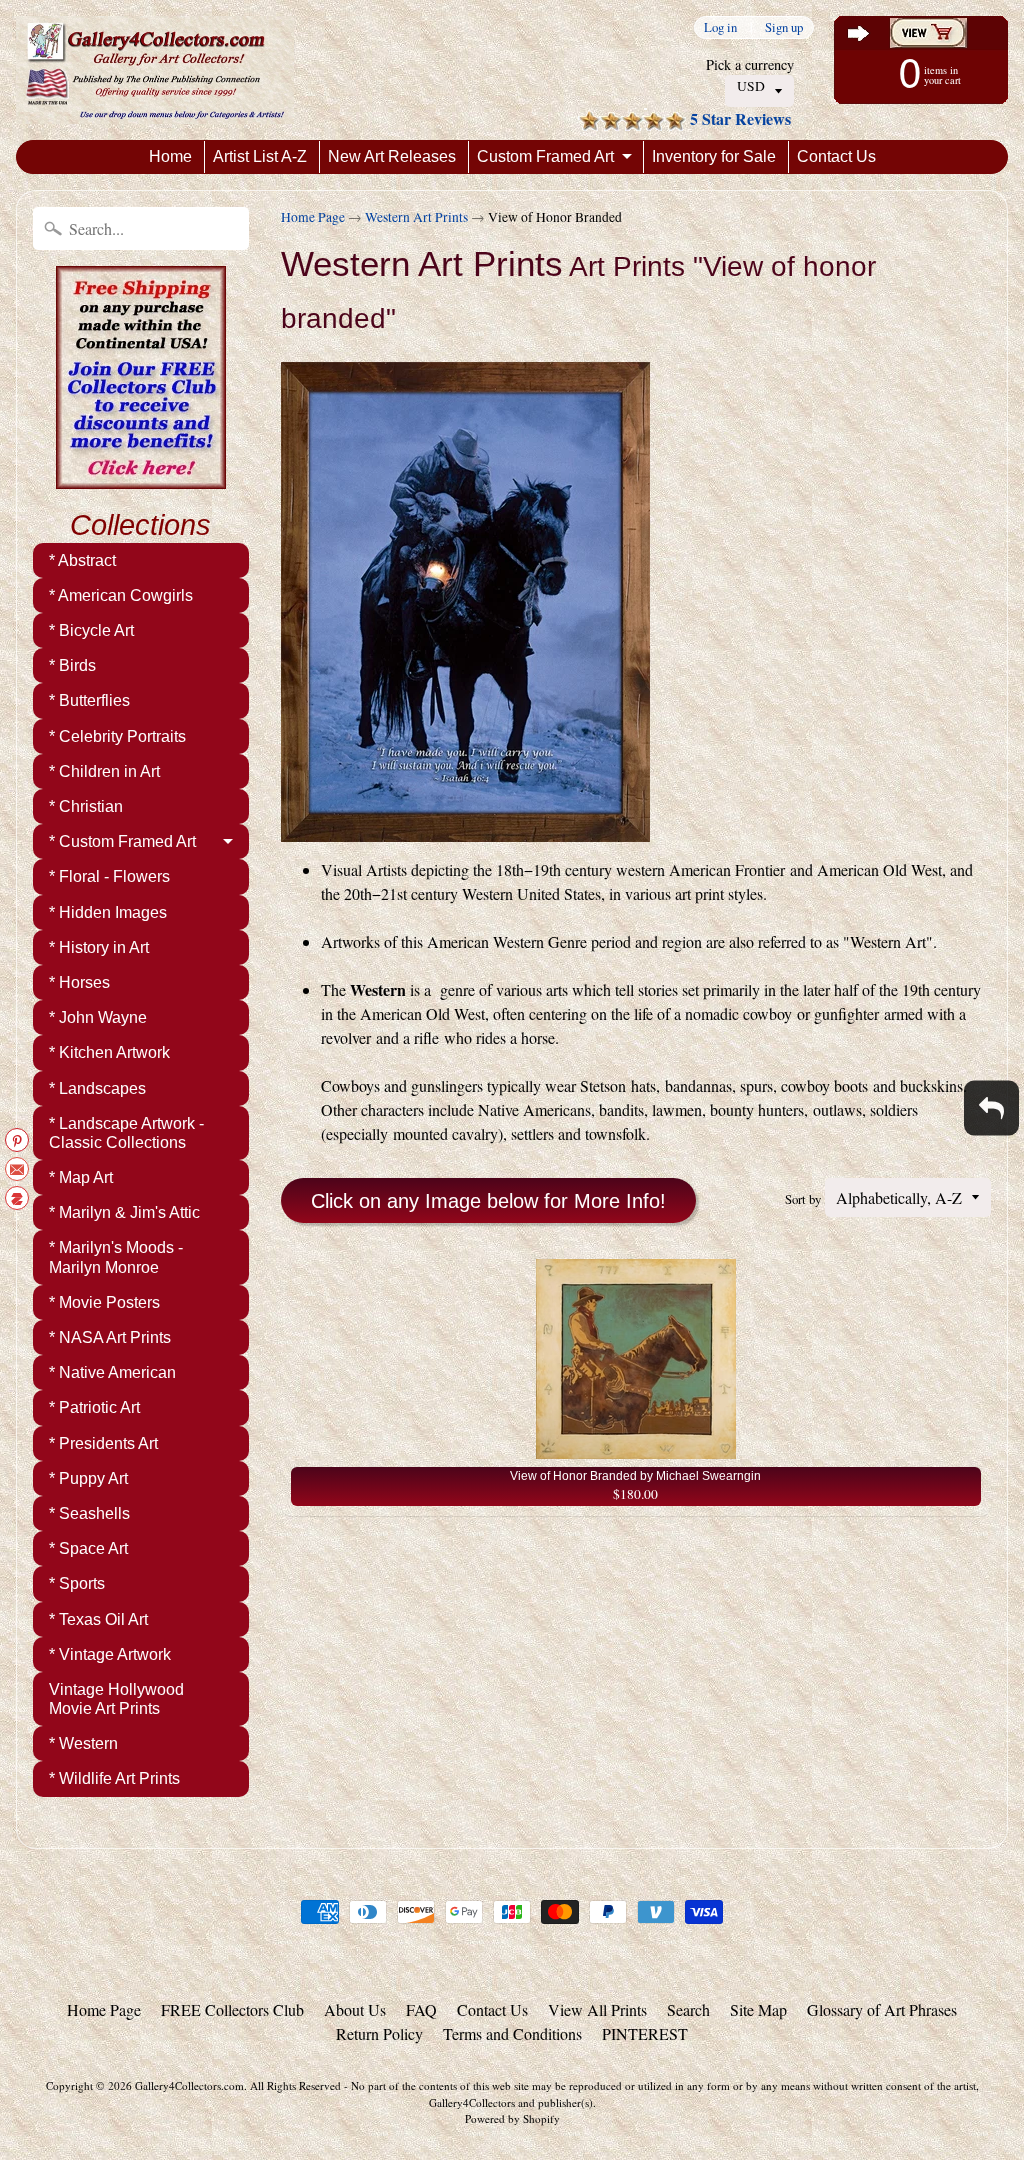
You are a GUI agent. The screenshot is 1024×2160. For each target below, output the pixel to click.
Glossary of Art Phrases (882, 2009)
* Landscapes (97, 1088)
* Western (83, 1743)
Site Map (758, 2009)
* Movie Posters (104, 1302)
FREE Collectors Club (232, 2009)
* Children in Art (104, 771)
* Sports (77, 1583)
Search (688, 2009)
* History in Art (99, 947)
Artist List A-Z (260, 156)
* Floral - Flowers (109, 876)
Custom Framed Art (545, 156)
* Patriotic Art (94, 1407)
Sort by (803, 1199)
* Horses (79, 982)
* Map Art (81, 1177)
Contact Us (836, 156)
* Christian (86, 806)
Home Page (313, 217)
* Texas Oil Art (98, 1619)
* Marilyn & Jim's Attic (124, 1212)
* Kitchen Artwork (109, 1052)
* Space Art (88, 1548)
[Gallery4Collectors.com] (155, 70)
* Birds (72, 665)
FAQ (421, 2009)
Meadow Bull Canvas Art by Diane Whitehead (250, 2080)
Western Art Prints (416, 217)
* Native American (112, 1372)
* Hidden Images (108, 912)
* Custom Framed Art (122, 841)
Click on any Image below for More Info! (488, 1201)
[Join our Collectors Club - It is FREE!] (141, 478)
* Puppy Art (88, 1478)
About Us (355, 2009)
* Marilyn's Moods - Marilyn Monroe (116, 1257)
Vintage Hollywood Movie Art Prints (116, 1699)
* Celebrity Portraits (117, 736)
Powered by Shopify (512, 2118)
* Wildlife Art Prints (114, 1778)
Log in (720, 27)
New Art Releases (392, 156)
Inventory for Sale (714, 156)
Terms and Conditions (512, 2033)
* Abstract (82, 560)
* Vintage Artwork (110, 1654)
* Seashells (89, 1513)
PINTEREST (645, 2033)
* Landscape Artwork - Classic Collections (126, 1133)
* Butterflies (89, 700)
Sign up (784, 27)
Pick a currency (750, 64)
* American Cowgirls (121, 595)
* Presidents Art (103, 1443)
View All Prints (597, 2009)
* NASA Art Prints (110, 1337)
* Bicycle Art (91, 630)
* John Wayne (98, 1017)
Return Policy (379, 2033)
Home (170, 156)
